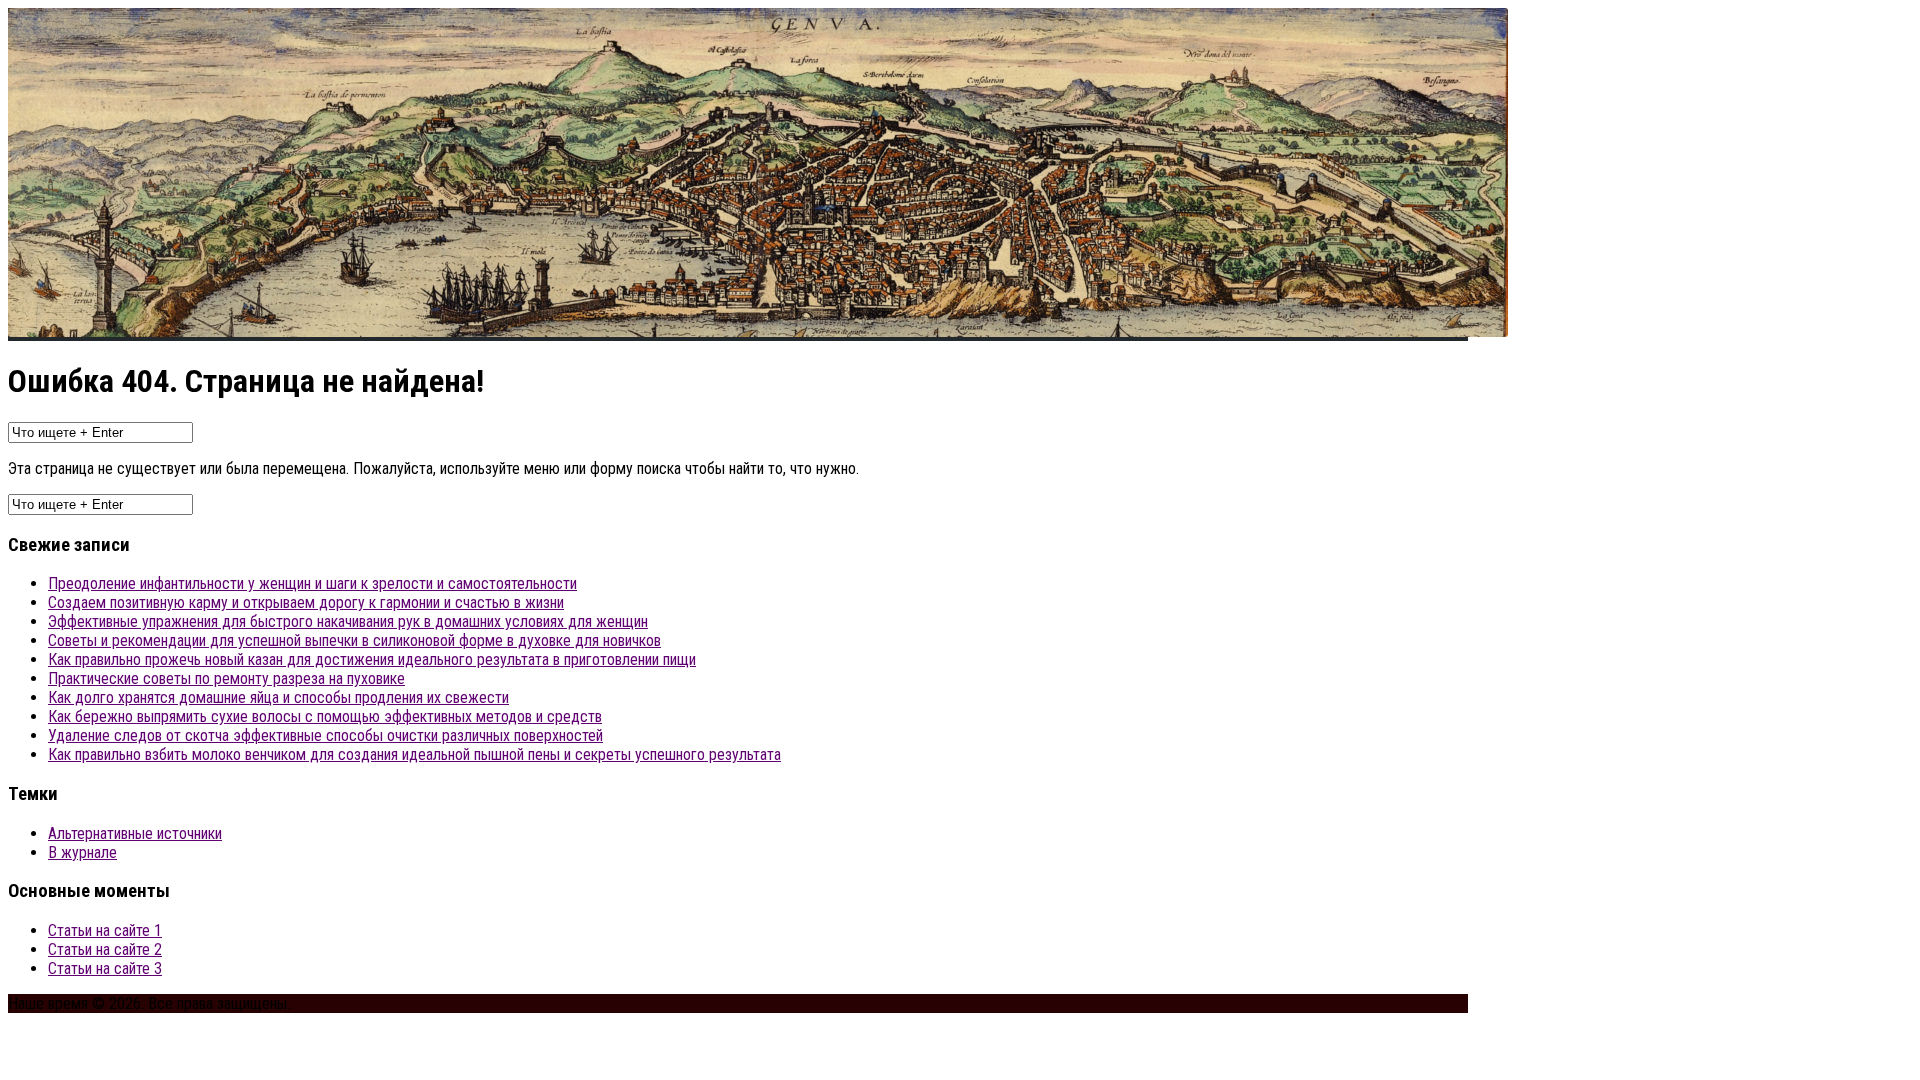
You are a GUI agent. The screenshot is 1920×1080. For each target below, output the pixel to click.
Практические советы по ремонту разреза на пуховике (226, 678)
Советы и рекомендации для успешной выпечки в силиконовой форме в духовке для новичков (354, 640)
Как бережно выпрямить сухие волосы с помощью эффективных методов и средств (325, 716)
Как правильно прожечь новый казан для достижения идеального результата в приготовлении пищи (372, 659)
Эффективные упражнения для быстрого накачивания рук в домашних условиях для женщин (348, 621)
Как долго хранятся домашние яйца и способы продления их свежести (278, 697)
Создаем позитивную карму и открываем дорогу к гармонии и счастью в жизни (306, 602)
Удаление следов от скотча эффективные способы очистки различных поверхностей (325, 735)
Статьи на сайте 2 (105, 949)
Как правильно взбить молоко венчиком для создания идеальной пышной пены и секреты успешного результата (414, 754)
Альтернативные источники (135, 833)
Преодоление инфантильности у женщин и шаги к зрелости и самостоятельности (312, 583)
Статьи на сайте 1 (105, 930)
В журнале (82, 852)
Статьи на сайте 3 (105, 968)
